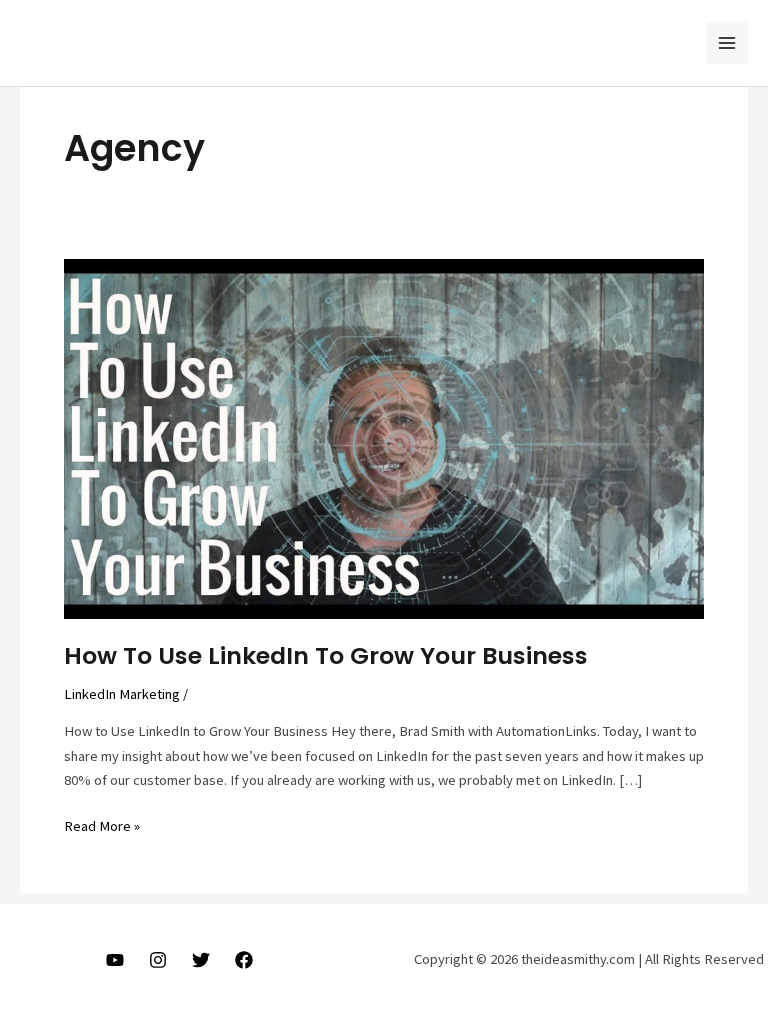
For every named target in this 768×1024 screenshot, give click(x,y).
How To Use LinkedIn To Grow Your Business (326, 655)
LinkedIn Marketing (122, 694)
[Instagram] (158, 960)
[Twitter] (201, 960)
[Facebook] (244, 960)
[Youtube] (115, 960)
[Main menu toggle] (727, 43)
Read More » (102, 827)
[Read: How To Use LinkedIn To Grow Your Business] (384, 438)
